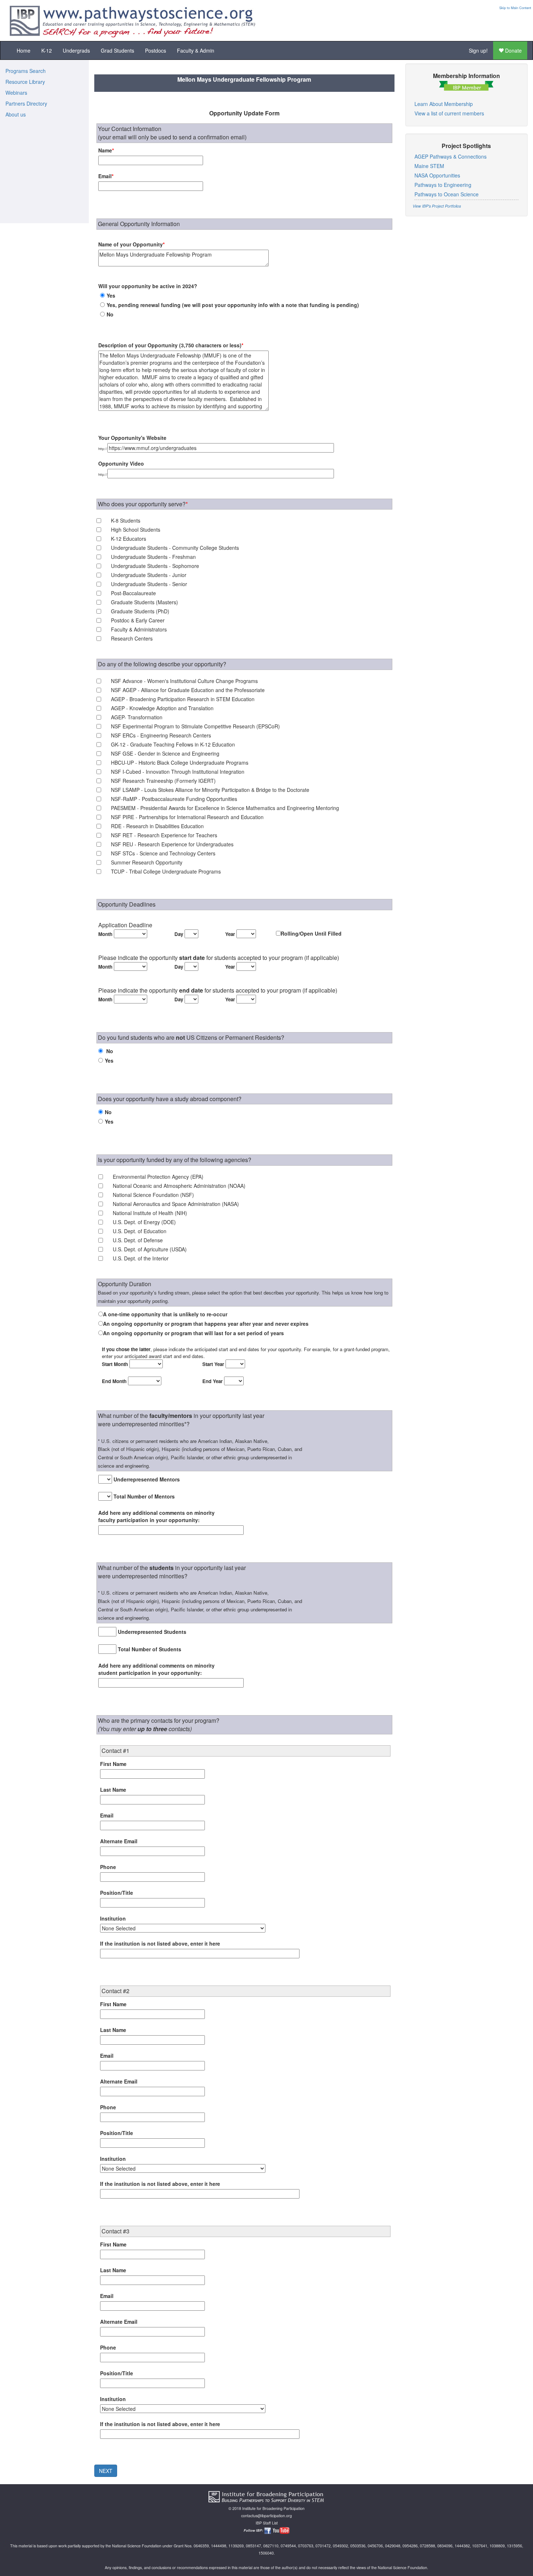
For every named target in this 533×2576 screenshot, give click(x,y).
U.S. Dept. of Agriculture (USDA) (150, 1249)
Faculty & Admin (196, 50)
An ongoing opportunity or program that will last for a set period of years (193, 1333)
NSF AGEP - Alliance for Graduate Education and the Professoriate (188, 690)
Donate (513, 50)
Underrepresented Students (152, 1632)
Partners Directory (26, 103)
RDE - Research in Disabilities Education (157, 826)
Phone (108, 1867)
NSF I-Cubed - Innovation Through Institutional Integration (178, 772)
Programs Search (26, 71)
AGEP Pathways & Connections (451, 156)
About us (16, 114)
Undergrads (76, 50)
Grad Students (117, 50)
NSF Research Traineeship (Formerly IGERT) (163, 781)
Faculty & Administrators (139, 629)
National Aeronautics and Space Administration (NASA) (176, 1204)
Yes (111, 295)
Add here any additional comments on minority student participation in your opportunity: (156, 1669)
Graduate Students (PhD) (140, 611)
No (110, 314)
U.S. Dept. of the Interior (141, 1258)
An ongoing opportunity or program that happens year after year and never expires (206, 1324)
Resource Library (25, 82)
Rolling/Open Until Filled (311, 933)
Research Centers (132, 638)
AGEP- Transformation (137, 717)
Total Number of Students (150, 1649)
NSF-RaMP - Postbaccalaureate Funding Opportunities (174, 799)
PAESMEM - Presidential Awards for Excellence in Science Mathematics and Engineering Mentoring (225, 808)
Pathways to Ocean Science (447, 194)
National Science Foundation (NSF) (153, 1195)
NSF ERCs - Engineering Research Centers (161, 735)
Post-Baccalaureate (133, 593)
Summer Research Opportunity (147, 862)
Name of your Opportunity (131, 244)
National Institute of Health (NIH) (150, 1213)
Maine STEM (429, 166)
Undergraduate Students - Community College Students (175, 548)
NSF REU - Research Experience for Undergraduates (172, 844)
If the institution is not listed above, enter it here (160, 1943)
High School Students (136, 529)
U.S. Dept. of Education (140, 1231)
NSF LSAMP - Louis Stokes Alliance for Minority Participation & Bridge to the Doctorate (210, 790)
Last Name (113, 1790)
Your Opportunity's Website (132, 438)
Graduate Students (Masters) (144, 602)
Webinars (16, 93)
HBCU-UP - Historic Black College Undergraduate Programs (180, 762)
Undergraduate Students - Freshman (153, 557)
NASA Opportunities (437, 175)
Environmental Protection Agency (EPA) (158, 1177)
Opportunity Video (121, 463)
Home (24, 50)
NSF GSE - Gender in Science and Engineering (165, 753)
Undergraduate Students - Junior (149, 575)
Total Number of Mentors (144, 1496)
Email (106, 176)
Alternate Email (119, 1841)
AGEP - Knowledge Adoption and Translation (162, 708)
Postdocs (156, 50)
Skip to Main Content (515, 8)
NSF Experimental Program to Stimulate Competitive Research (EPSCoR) (195, 726)
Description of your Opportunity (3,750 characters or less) (171, 345)
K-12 (47, 50)
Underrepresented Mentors (147, 1479)
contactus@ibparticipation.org (266, 2516)
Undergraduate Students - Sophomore (155, 566)
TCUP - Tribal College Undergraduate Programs (166, 871)
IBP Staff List (267, 2523)
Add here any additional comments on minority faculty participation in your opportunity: (156, 1516)
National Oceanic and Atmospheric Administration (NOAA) (179, 1186)
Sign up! (478, 50)
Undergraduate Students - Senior (149, 584)
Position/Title (117, 1893)
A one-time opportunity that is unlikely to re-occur (165, 1314)
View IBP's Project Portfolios (437, 206)
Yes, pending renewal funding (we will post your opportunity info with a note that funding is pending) (233, 305)
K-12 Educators (129, 539)
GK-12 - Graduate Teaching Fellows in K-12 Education (173, 744)
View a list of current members (449, 113)
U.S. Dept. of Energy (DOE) (144, 1222)
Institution (113, 1918)
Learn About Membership (444, 104)
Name (106, 150)
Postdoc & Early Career (138, 620)
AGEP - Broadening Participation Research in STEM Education (183, 699)
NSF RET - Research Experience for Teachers (164, 835)
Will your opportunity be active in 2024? (148, 286)
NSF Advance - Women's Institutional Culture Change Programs (184, 681)
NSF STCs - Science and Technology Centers (163, 853)
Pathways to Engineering (443, 185)
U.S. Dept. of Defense (138, 1240)
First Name (113, 1764)
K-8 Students (126, 520)
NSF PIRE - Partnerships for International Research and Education (187, 817)
